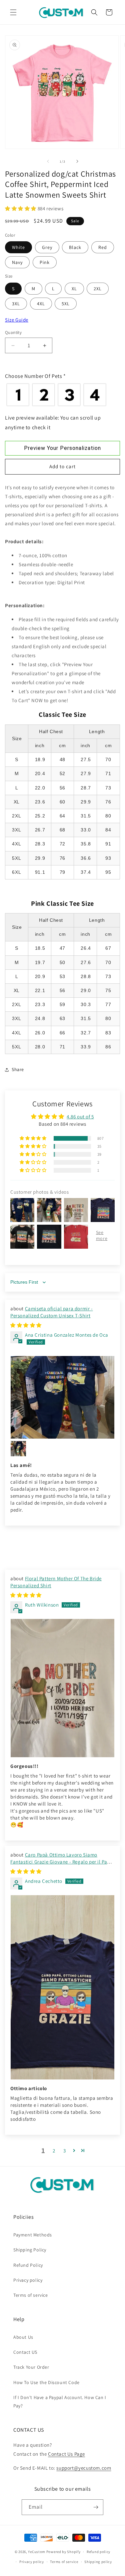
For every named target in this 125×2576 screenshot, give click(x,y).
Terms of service (31, 2295)
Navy (17, 262)
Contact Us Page (66, 2454)
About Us (23, 2337)
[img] (26, 1325)
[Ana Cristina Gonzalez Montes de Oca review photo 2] (18, 1449)
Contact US (25, 2352)
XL (74, 289)
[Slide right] (77, 161)
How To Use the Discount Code (46, 2382)
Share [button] (18, 1069)
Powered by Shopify (63, 2552)
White (18, 247)
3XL (16, 304)
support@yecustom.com (84, 2468)
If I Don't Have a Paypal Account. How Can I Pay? (60, 2402)
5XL (66, 304)
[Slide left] (48, 161)
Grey (47, 247)
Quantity (13, 332)
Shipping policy (98, 2562)
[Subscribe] (96, 2507)
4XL (41, 304)
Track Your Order (31, 2367)
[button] (13, 12)
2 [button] (54, 2151)
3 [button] (65, 2151)
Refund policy (98, 2552)
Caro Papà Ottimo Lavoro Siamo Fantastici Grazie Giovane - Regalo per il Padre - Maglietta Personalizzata (62, 1862)
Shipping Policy (30, 2250)
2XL (98, 289)
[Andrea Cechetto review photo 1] (62, 1987)
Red (103, 247)
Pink (45, 262)
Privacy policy (28, 2280)
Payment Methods (33, 2235)
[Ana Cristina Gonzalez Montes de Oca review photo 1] (62, 1397)
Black (75, 247)
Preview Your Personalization (62, 448)
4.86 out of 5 (80, 1117)
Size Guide (17, 320)
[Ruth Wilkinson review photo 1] (62, 1688)
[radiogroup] (62, 395)
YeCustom (37, 2552)
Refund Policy (28, 2265)
